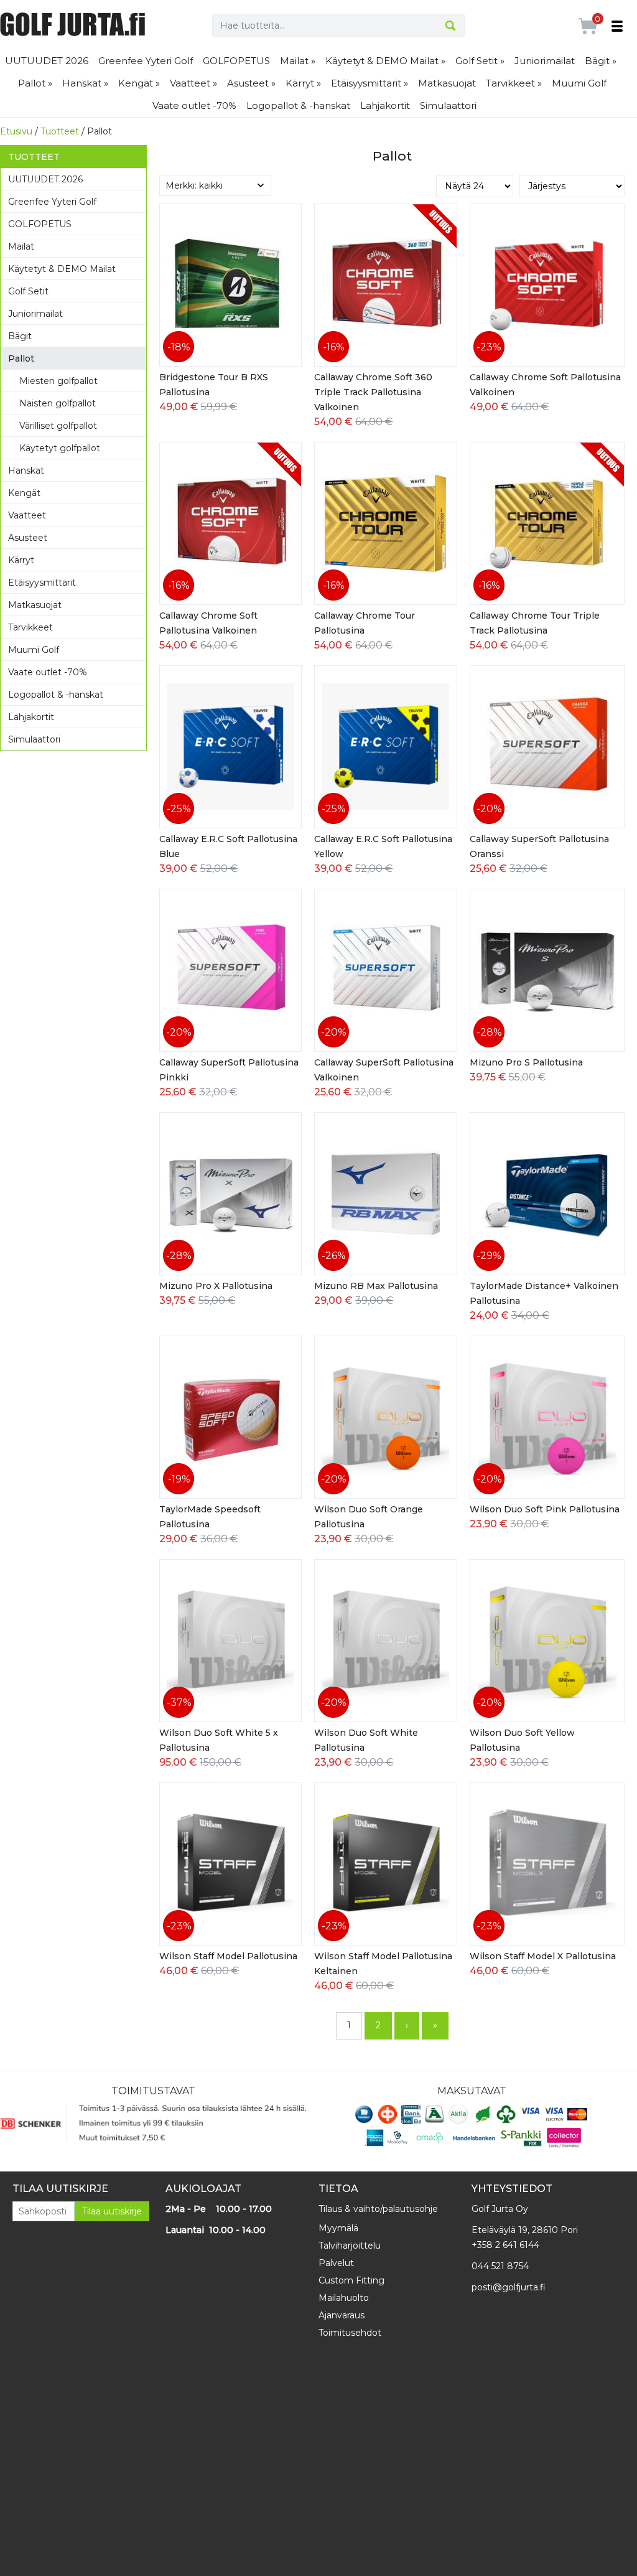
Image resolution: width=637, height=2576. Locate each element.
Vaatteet (27, 515)
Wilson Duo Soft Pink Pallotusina (545, 1509)
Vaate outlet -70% (194, 105)
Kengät (24, 493)
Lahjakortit (385, 105)
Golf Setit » (480, 61)
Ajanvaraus (342, 2315)
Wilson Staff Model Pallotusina (228, 1956)
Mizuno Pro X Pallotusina (216, 1286)
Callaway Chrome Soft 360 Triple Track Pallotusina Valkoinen (373, 392)
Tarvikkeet (30, 627)
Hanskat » (85, 83)
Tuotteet (60, 131)
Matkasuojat (447, 83)
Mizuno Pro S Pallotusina (526, 1062)
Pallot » (35, 83)
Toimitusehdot (350, 2333)
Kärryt (21, 560)
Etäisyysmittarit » (370, 83)
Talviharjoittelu (350, 2246)
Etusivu (16, 131)
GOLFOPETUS (236, 61)
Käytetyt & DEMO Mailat (62, 269)
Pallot (21, 358)
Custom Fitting (351, 2280)
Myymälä (338, 2228)
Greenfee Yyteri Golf (146, 61)
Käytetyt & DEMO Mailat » (385, 61)
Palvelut (336, 2263)
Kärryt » (303, 83)
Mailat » (298, 61)
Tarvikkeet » (514, 83)
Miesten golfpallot (58, 381)
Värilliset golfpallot (58, 426)
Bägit (20, 336)
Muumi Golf (579, 83)
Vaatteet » (193, 83)
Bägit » (601, 61)
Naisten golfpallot (58, 403)
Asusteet (28, 538)
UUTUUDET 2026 (47, 61)
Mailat (21, 246)
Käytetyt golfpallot (60, 448)
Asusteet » (251, 83)
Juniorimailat (545, 61)
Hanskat (26, 471)
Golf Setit (28, 291)
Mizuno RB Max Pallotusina (376, 1286)
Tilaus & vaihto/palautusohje (378, 2209)
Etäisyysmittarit (42, 583)
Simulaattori (448, 105)
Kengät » (139, 83)
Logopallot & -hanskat (298, 105)
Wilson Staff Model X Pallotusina (543, 1956)
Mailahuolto (344, 2298)
